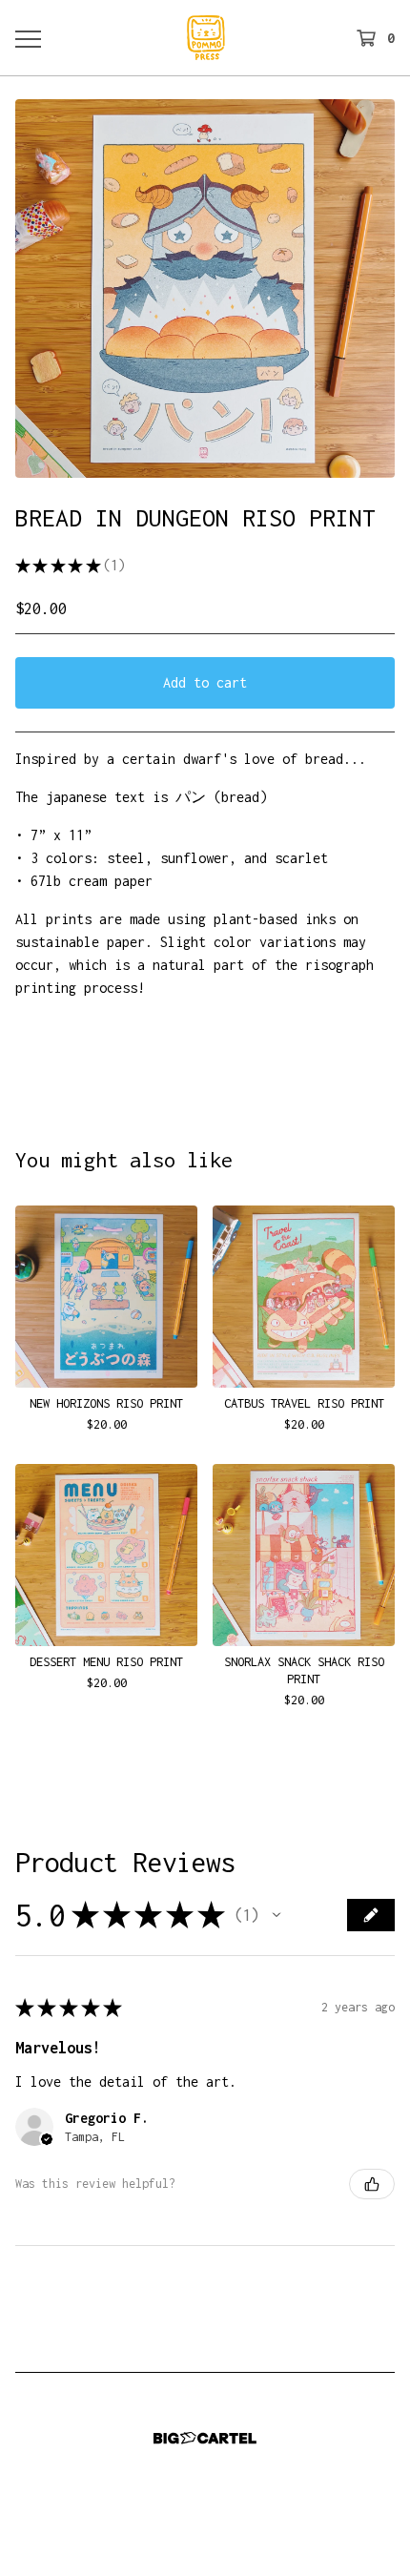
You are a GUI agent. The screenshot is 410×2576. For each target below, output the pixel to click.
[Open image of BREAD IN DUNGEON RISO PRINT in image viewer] (205, 289)
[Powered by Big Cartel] (205, 2438)
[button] (277, 1915)
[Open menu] (28, 38)
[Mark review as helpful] (372, 2184)
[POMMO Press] (206, 38)
